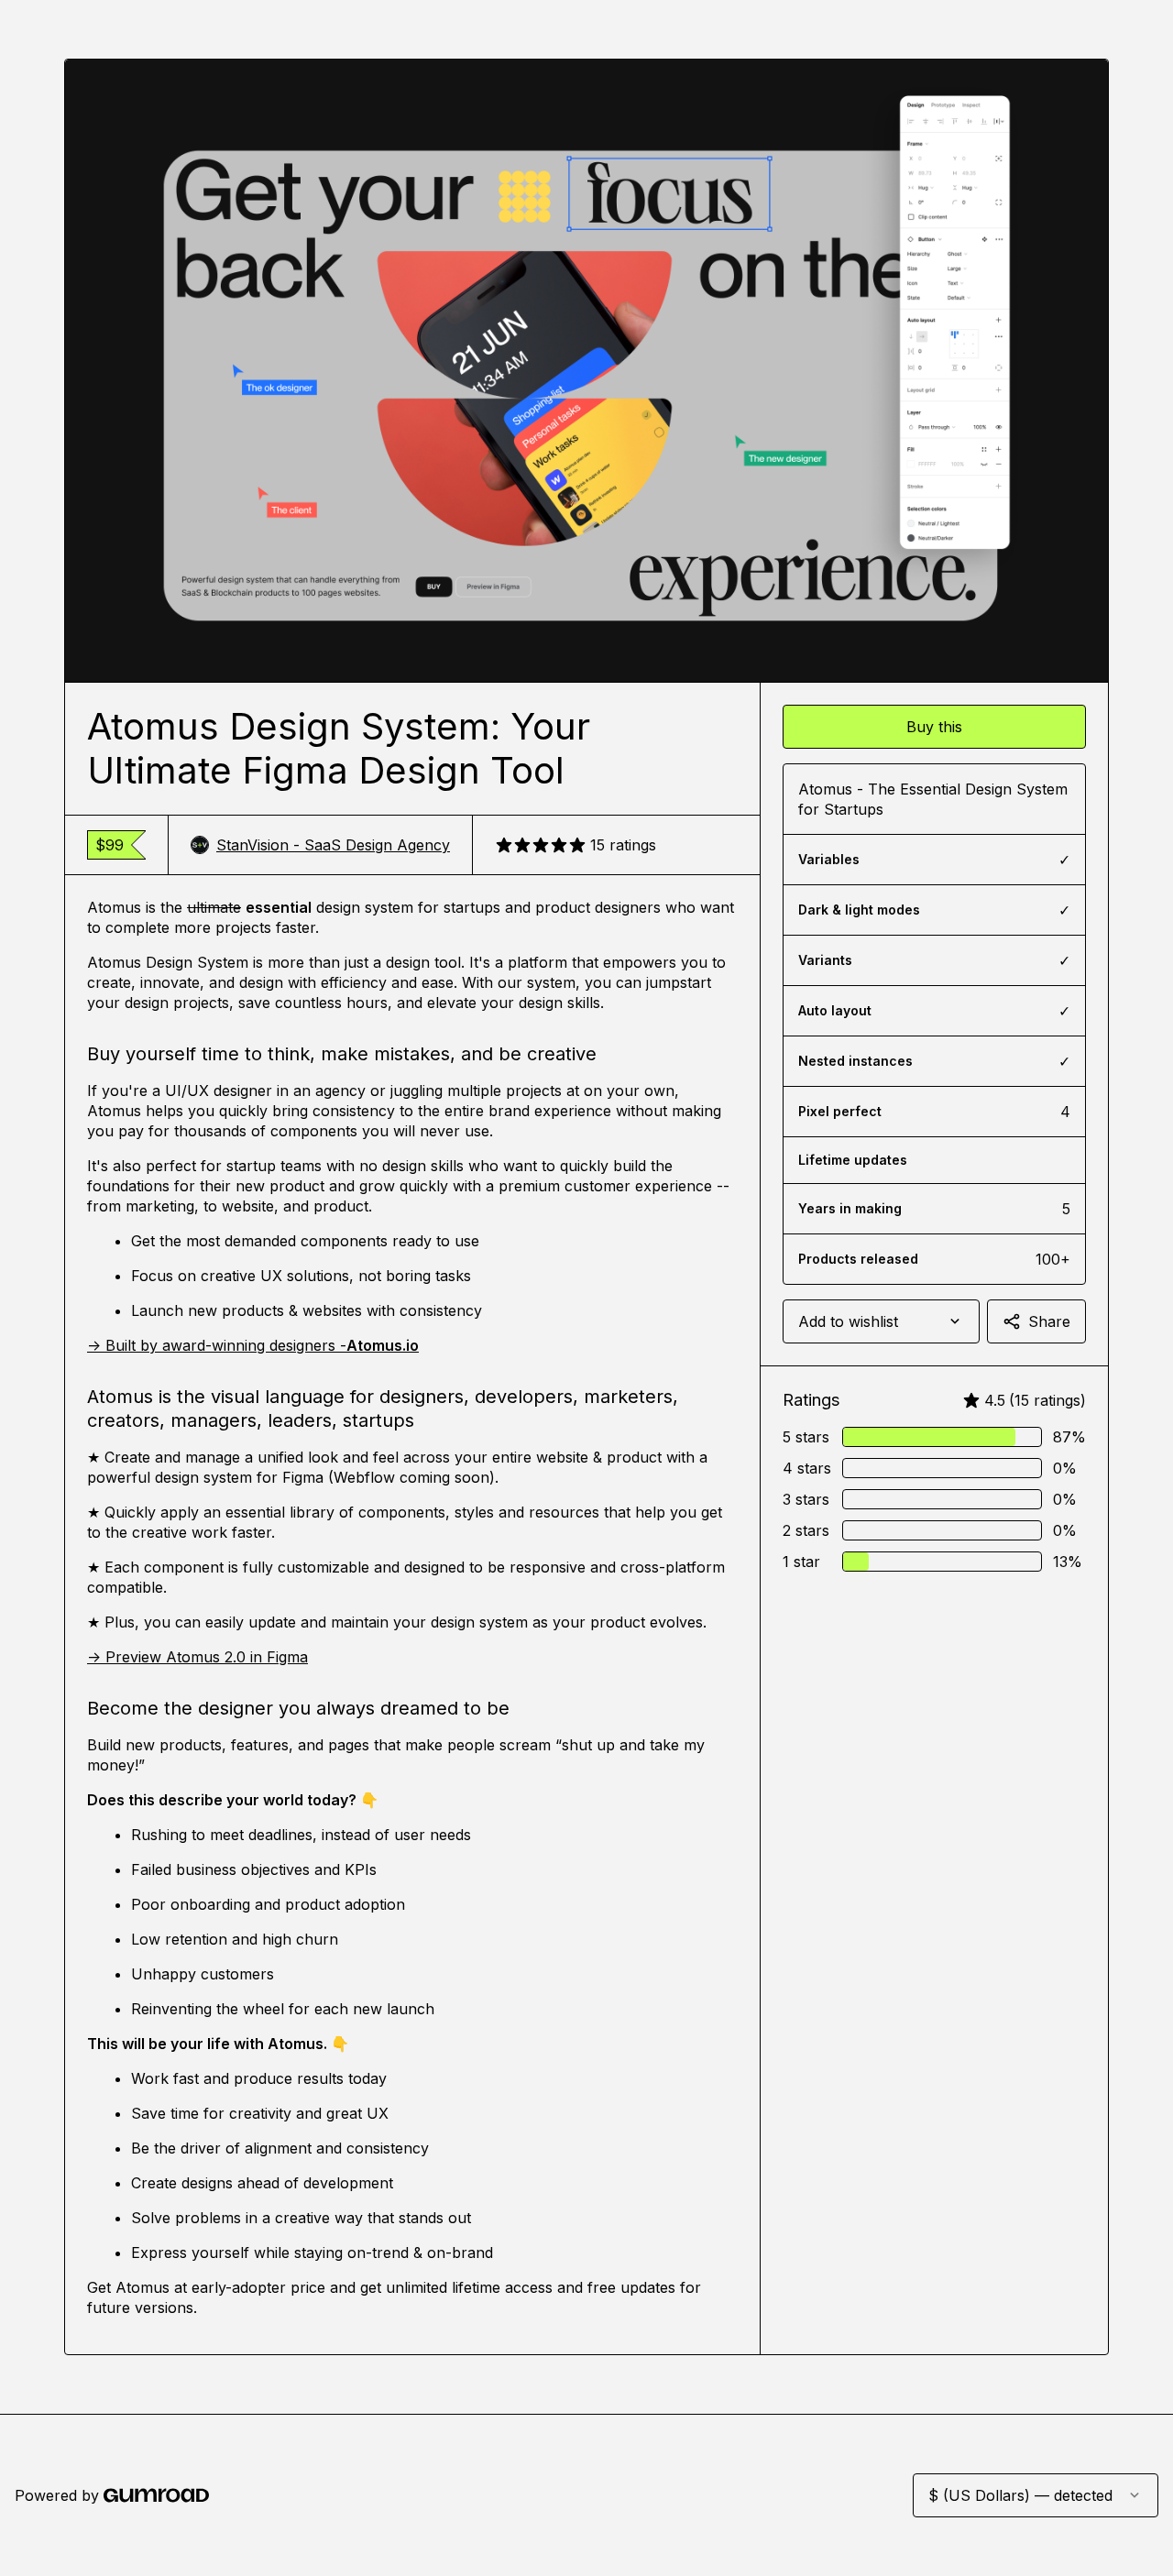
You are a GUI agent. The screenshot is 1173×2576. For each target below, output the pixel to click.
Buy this (934, 727)
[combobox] (881, 1321)
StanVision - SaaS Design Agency (333, 845)
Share (1049, 1321)
